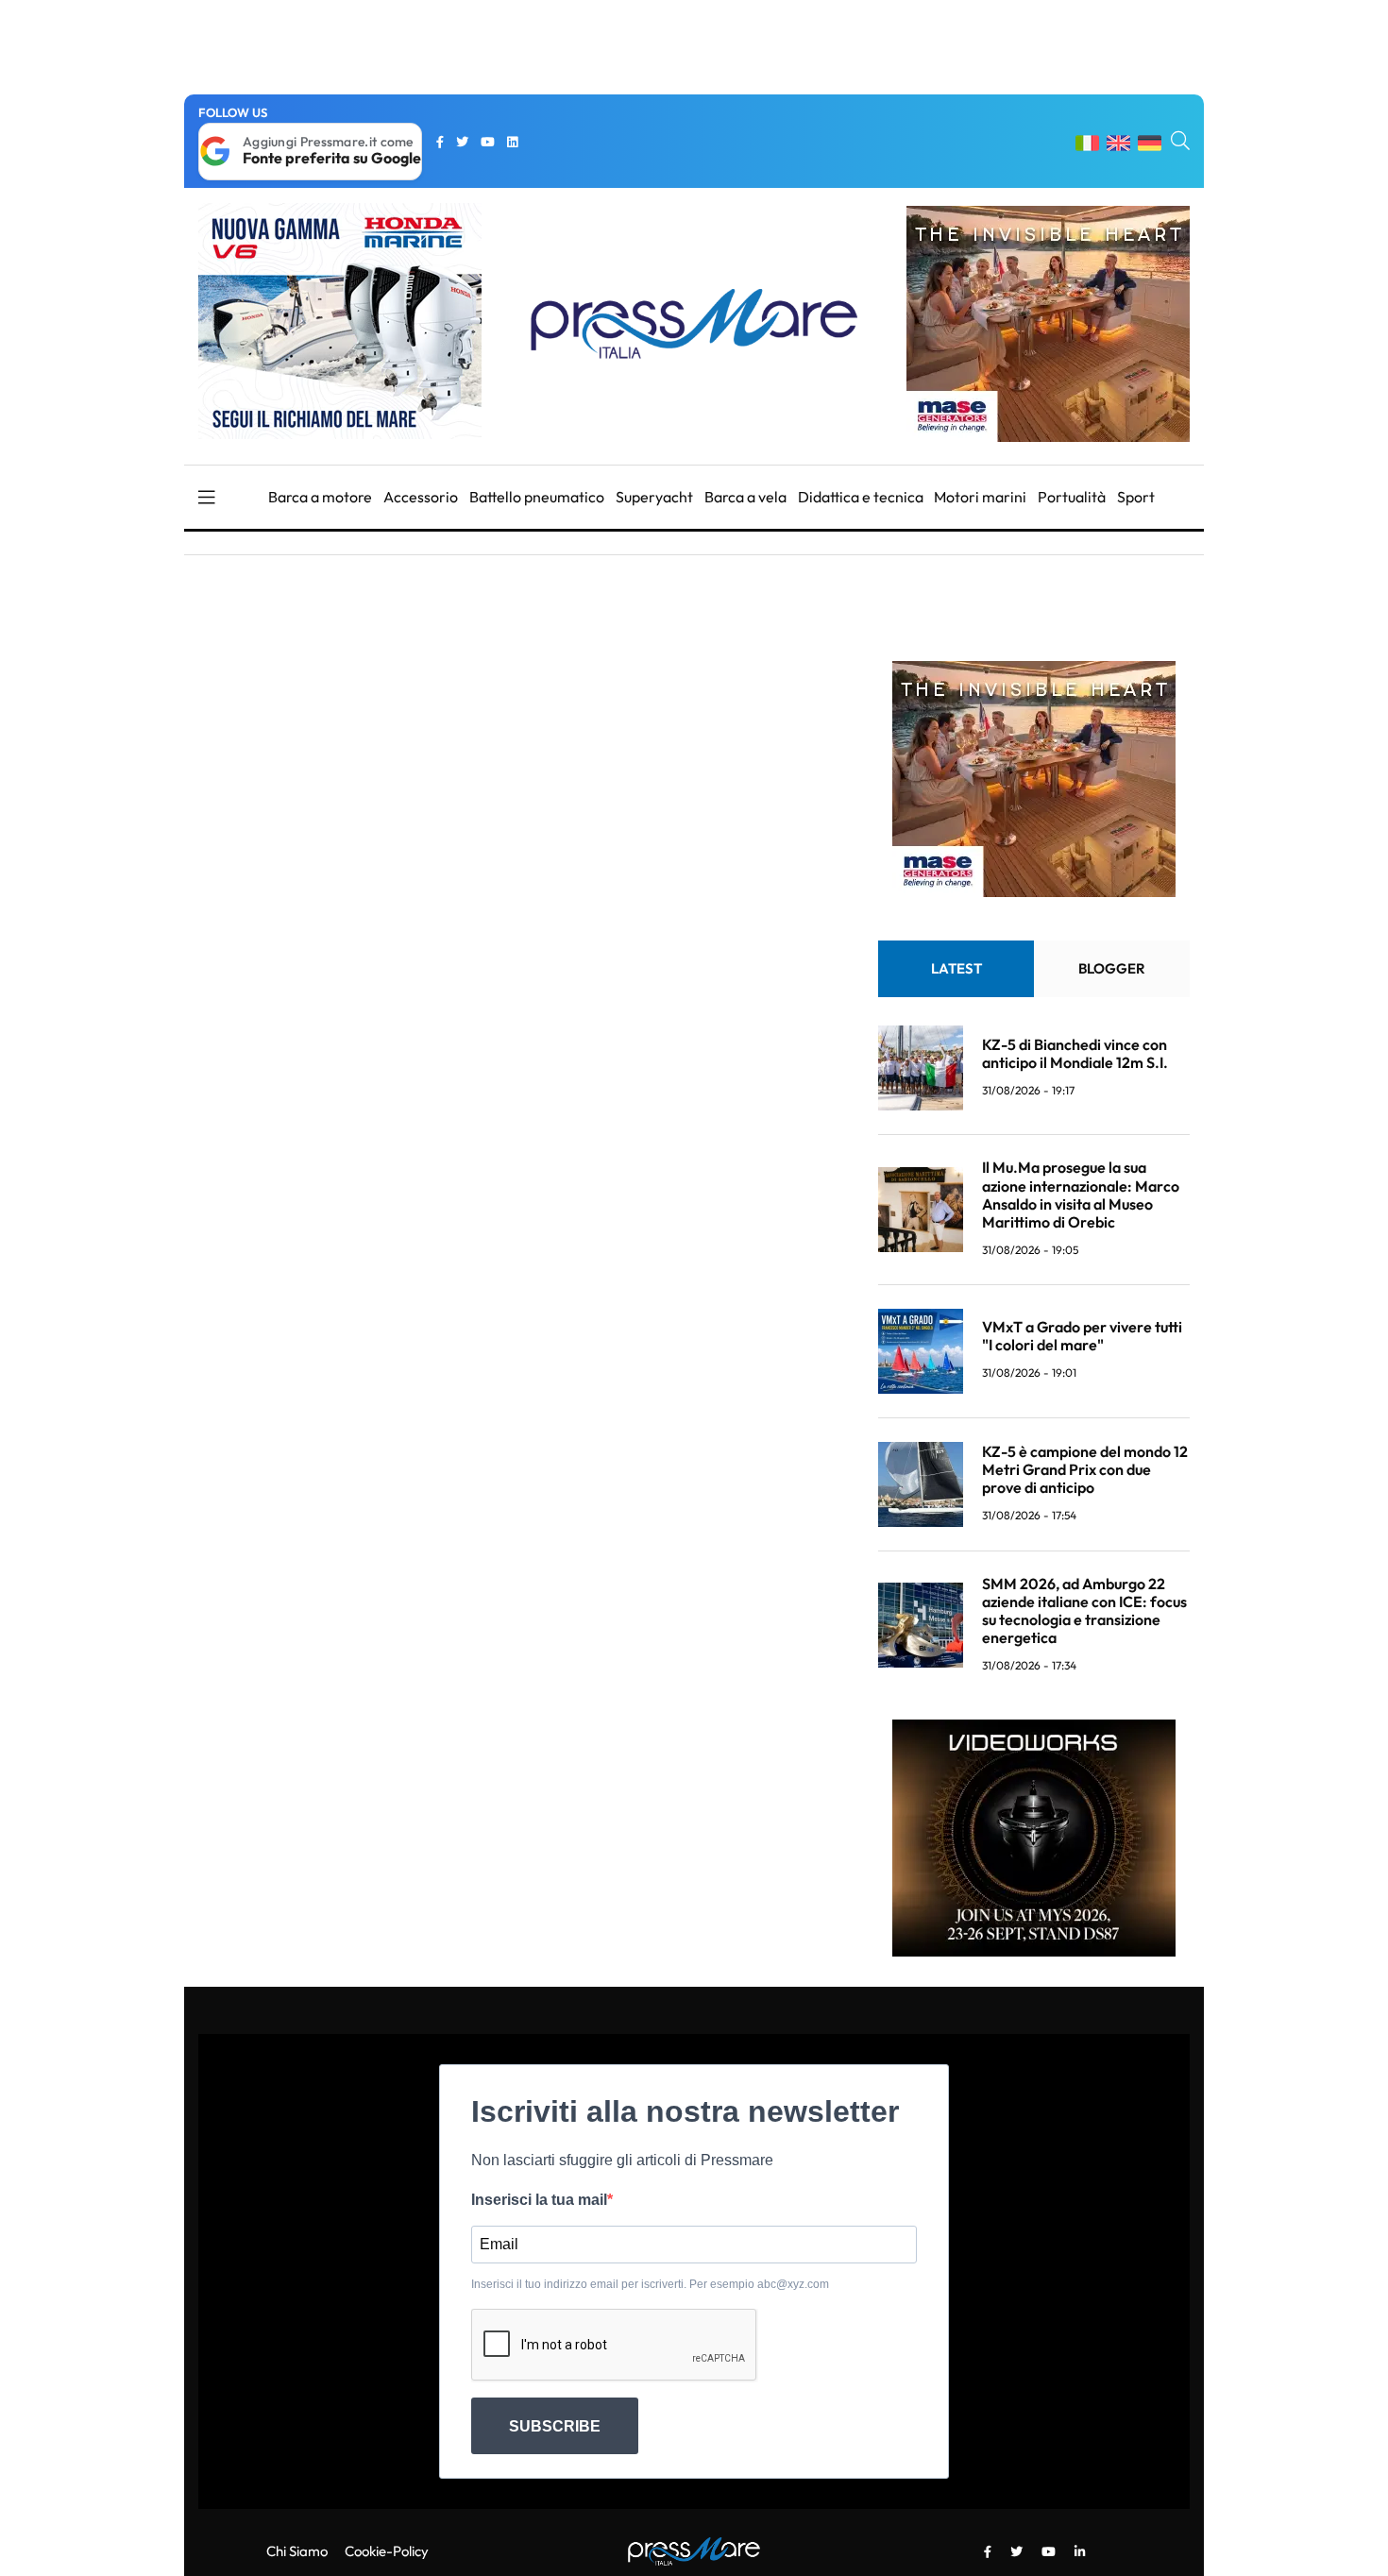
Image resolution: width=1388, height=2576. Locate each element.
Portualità (1072, 497)
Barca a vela (745, 497)
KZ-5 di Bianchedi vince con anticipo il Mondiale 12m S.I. (1075, 1053)
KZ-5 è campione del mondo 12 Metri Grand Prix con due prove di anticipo (1085, 1469)
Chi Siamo (297, 2551)
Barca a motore (320, 497)
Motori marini (980, 497)
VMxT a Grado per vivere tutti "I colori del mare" (1082, 1336)
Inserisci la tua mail (539, 2200)
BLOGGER (1112, 968)
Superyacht (654, 497)
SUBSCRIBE (555, 2426)
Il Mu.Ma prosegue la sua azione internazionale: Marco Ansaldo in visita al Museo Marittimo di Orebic (1081, 1195)
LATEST (956, 968)
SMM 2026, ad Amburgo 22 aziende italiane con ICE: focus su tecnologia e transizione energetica (1084, 1611)
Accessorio (421, 497)
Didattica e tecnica (861, 497)
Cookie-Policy (387, 2551)
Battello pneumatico (537, 497)
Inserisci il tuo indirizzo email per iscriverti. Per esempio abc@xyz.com (650, 2284)
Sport (1136, 497)
